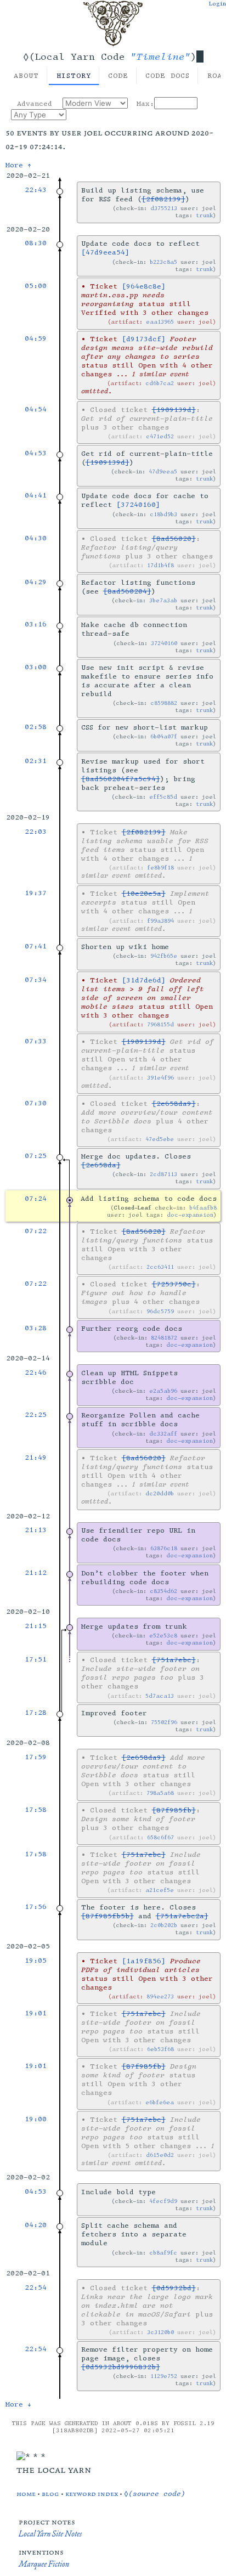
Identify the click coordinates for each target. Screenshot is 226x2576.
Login (217, 4)
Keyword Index (92, 2493)
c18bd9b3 (163, 514)
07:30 (36, 1103)
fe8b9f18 (160, 868)
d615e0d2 (160, 2155)
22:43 (36, 190)
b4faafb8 (203, 1208)
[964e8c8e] (144, 286)
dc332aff (163, 1434)
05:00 (36, 286)
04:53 (36, 453)
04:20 (36, 2225)
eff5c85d (163, 797)
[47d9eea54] (105, 252)
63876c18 (164, 1548)
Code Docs (168, 76)
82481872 (164, 1338)
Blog (50, 2493)
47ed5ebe (160, 1139)
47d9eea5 (163, 471)
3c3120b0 (160, 2332)
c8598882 (164, 703)
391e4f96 (160, 1078)
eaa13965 (160, 322)
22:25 (36, 1415)
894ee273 (160, 1996)
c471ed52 (160, 436)
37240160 (164, 643)
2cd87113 (163, 1174)
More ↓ (19, 2404)
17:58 (36, 1810)
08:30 (36, 243)
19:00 (36, 2119)
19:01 (36, 2013)
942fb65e (164, 956)
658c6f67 (160, 1837)
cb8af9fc (163, 2253)
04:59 (36, 338)
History (74, 76)
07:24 (36, 1199)
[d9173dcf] (144, 339)
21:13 (36, 1530)
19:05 (36, 1961)
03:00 (36, 667)
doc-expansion (190, 1215)
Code (118, 76)
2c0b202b (164, 1925)
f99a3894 (160, 921)
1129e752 (164, 2376)
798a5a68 (160, 1793)
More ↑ (19, 165)
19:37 (36, 893)
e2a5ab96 (163, 1391)
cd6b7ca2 (160, 383)
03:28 (36, 1328)
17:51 (36, 1659)
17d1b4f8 (160, 565)
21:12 (36, 1573)
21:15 (36, 1626)
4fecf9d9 (163, 2201)
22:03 (36, 832)
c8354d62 (163, 1591)
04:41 (36, 495)
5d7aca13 (160, 1696)
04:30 (36, 538)
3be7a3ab (163, 600)
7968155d (160, 1024)
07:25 (36, 1156)
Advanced (35, 104)
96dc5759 (160, 1311)
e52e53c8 (163, 1636)
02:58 (36, 727)
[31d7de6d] (144, 980)
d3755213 (164, 208)
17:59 (36, 1757)
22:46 (36, 1372)
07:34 (36, 980)
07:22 (36, 1231)
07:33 (36, 1041)
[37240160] (138, 505)
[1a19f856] (144, 1961)
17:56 (36, 1907)
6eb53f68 (160, 2049)
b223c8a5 (163, 262)
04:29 (36, 582)
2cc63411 (160, 1267)
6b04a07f (164, 736)
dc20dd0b (160, 1493)
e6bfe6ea (160, 2102)
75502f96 (164, 1722)
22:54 (36, 2287)
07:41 (36, 946)
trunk (204, 215)
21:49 (36, 1458)
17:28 (36, 1713)
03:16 (36, 624)
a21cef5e (160, 1890)
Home (26, 2493)
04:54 (36, 409)
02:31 (36, 761)
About (26, 76)
